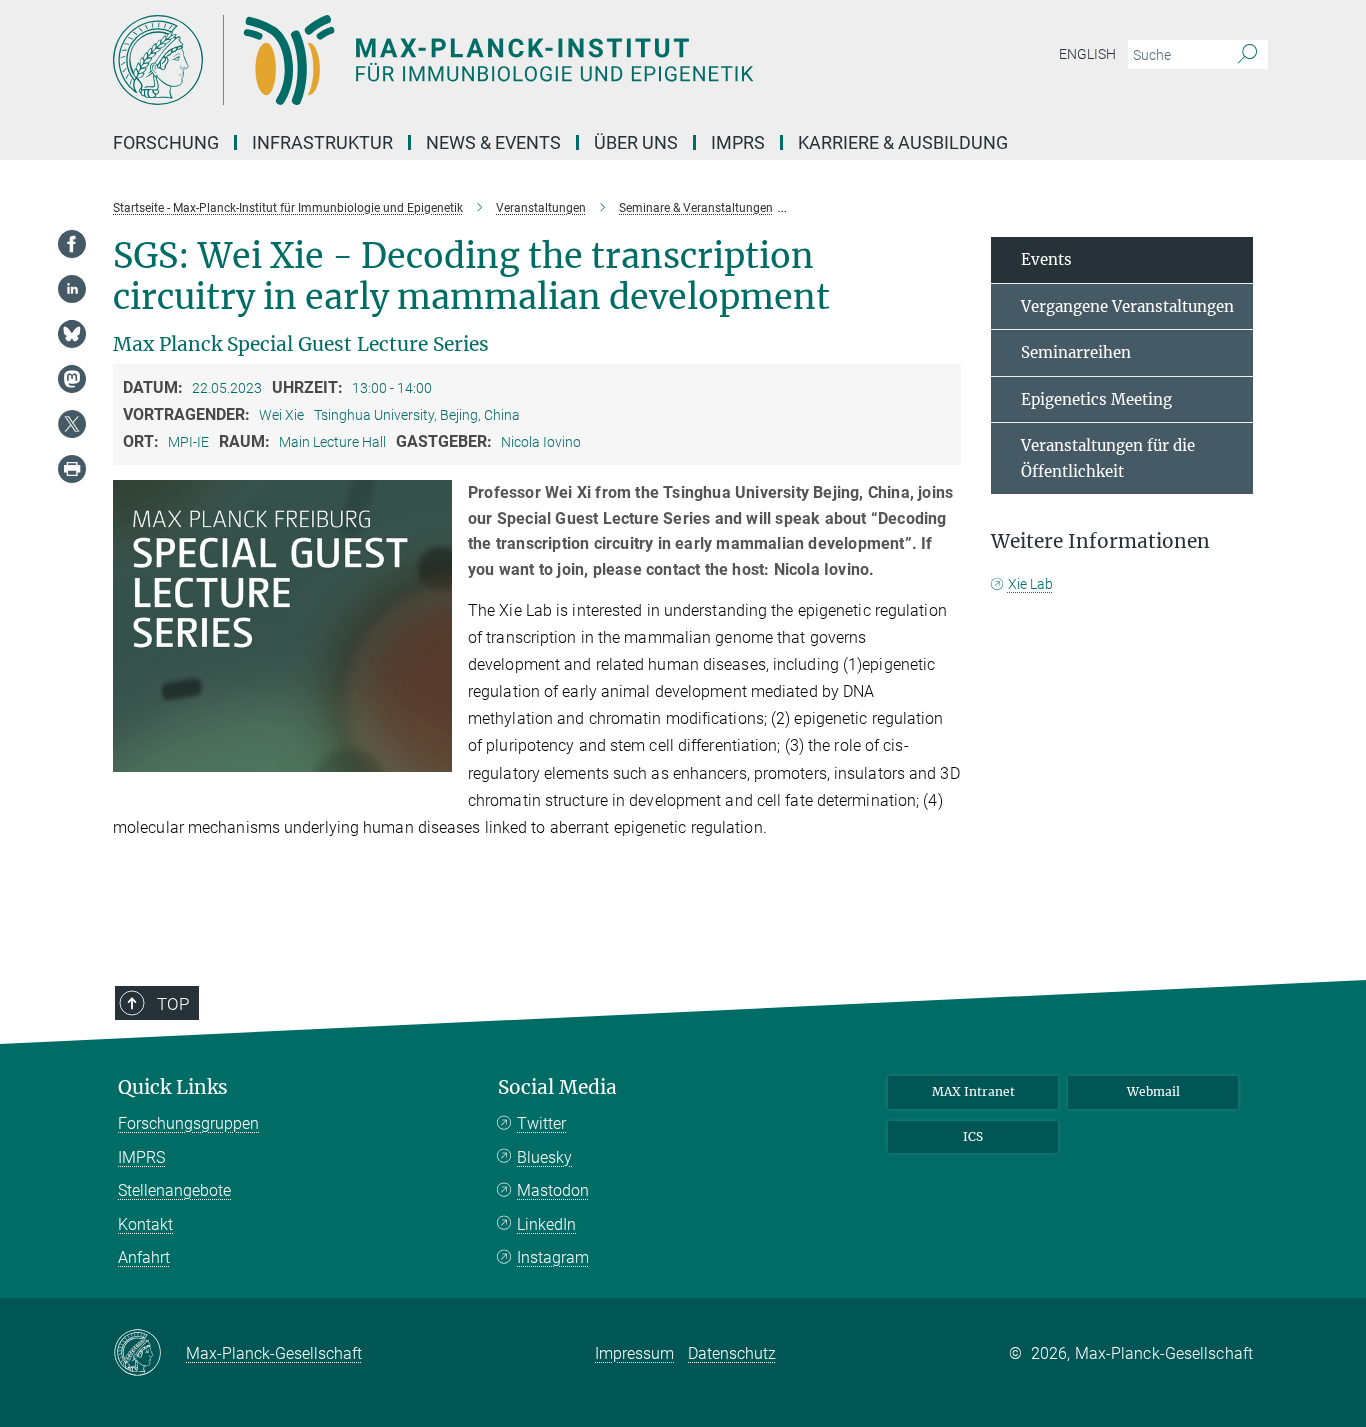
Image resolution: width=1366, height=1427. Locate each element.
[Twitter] (72, 424)
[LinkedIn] (72, 289)
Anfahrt (144, 1257)
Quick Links (173, 1087)
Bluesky (544, 1157)
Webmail (1153, 1091)
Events (1046, 259)
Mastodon (553, 1190)
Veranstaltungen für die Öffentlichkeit (1108, 458)
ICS (973, 1136)
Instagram (553, 1257)
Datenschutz (732, 1353)
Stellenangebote (174, 1190)
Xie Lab (1030, 584)
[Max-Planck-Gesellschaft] (149, 1354)
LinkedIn (546, 1224)
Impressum (634, 1353)
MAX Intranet (973, 1091)
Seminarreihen (1076, 352)
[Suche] (1247, 55)
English (1087, 54)
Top (173, 1004)
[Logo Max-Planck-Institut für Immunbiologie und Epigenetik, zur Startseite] (488, 60)
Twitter (541, 1123)
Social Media (557, 1087)
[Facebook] (72, 244)
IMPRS (738, 142)
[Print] (72, 469)
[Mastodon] (72, 379)
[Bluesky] (72, 334)
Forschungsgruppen (188, 1123)
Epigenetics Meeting (1096, 399)
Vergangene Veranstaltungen (1127, 306)
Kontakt (145, 1224)
